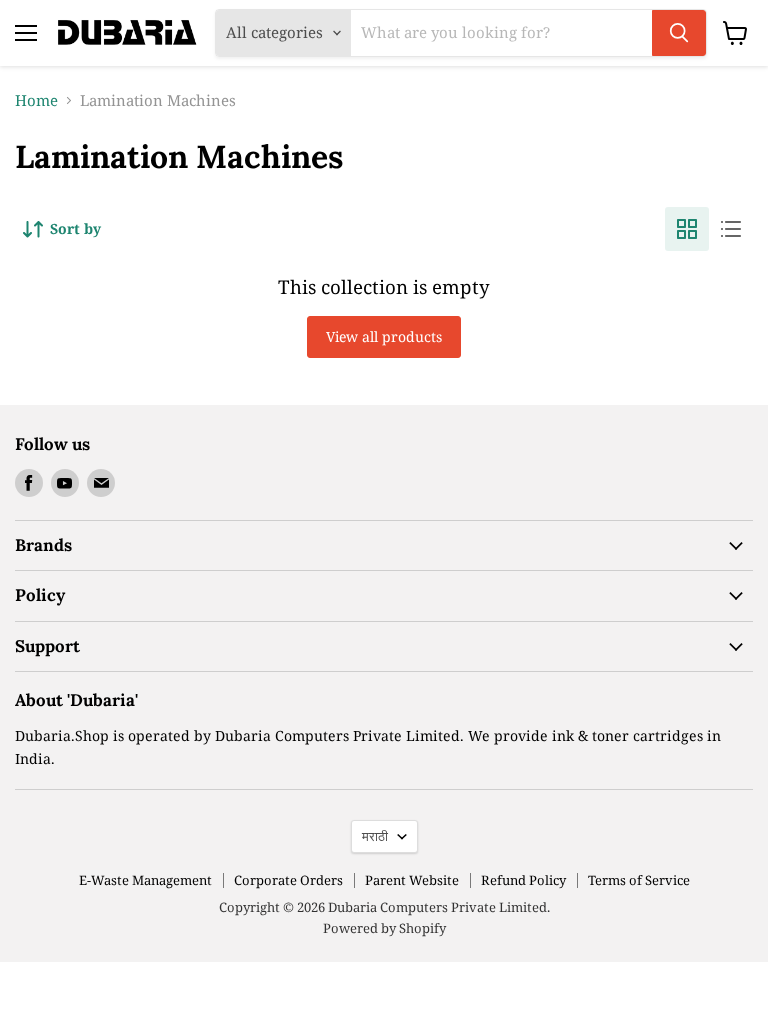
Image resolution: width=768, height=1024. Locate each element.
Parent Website (412, 880)
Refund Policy (523, 880)
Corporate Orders (288, 880)
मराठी (375, 836)
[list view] (731, 229)
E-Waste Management (145, 880)
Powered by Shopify (384, 928)
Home (36, 100)
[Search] (679, 33)
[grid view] (687, 229)
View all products (384, 336)
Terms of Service (639, 880)
